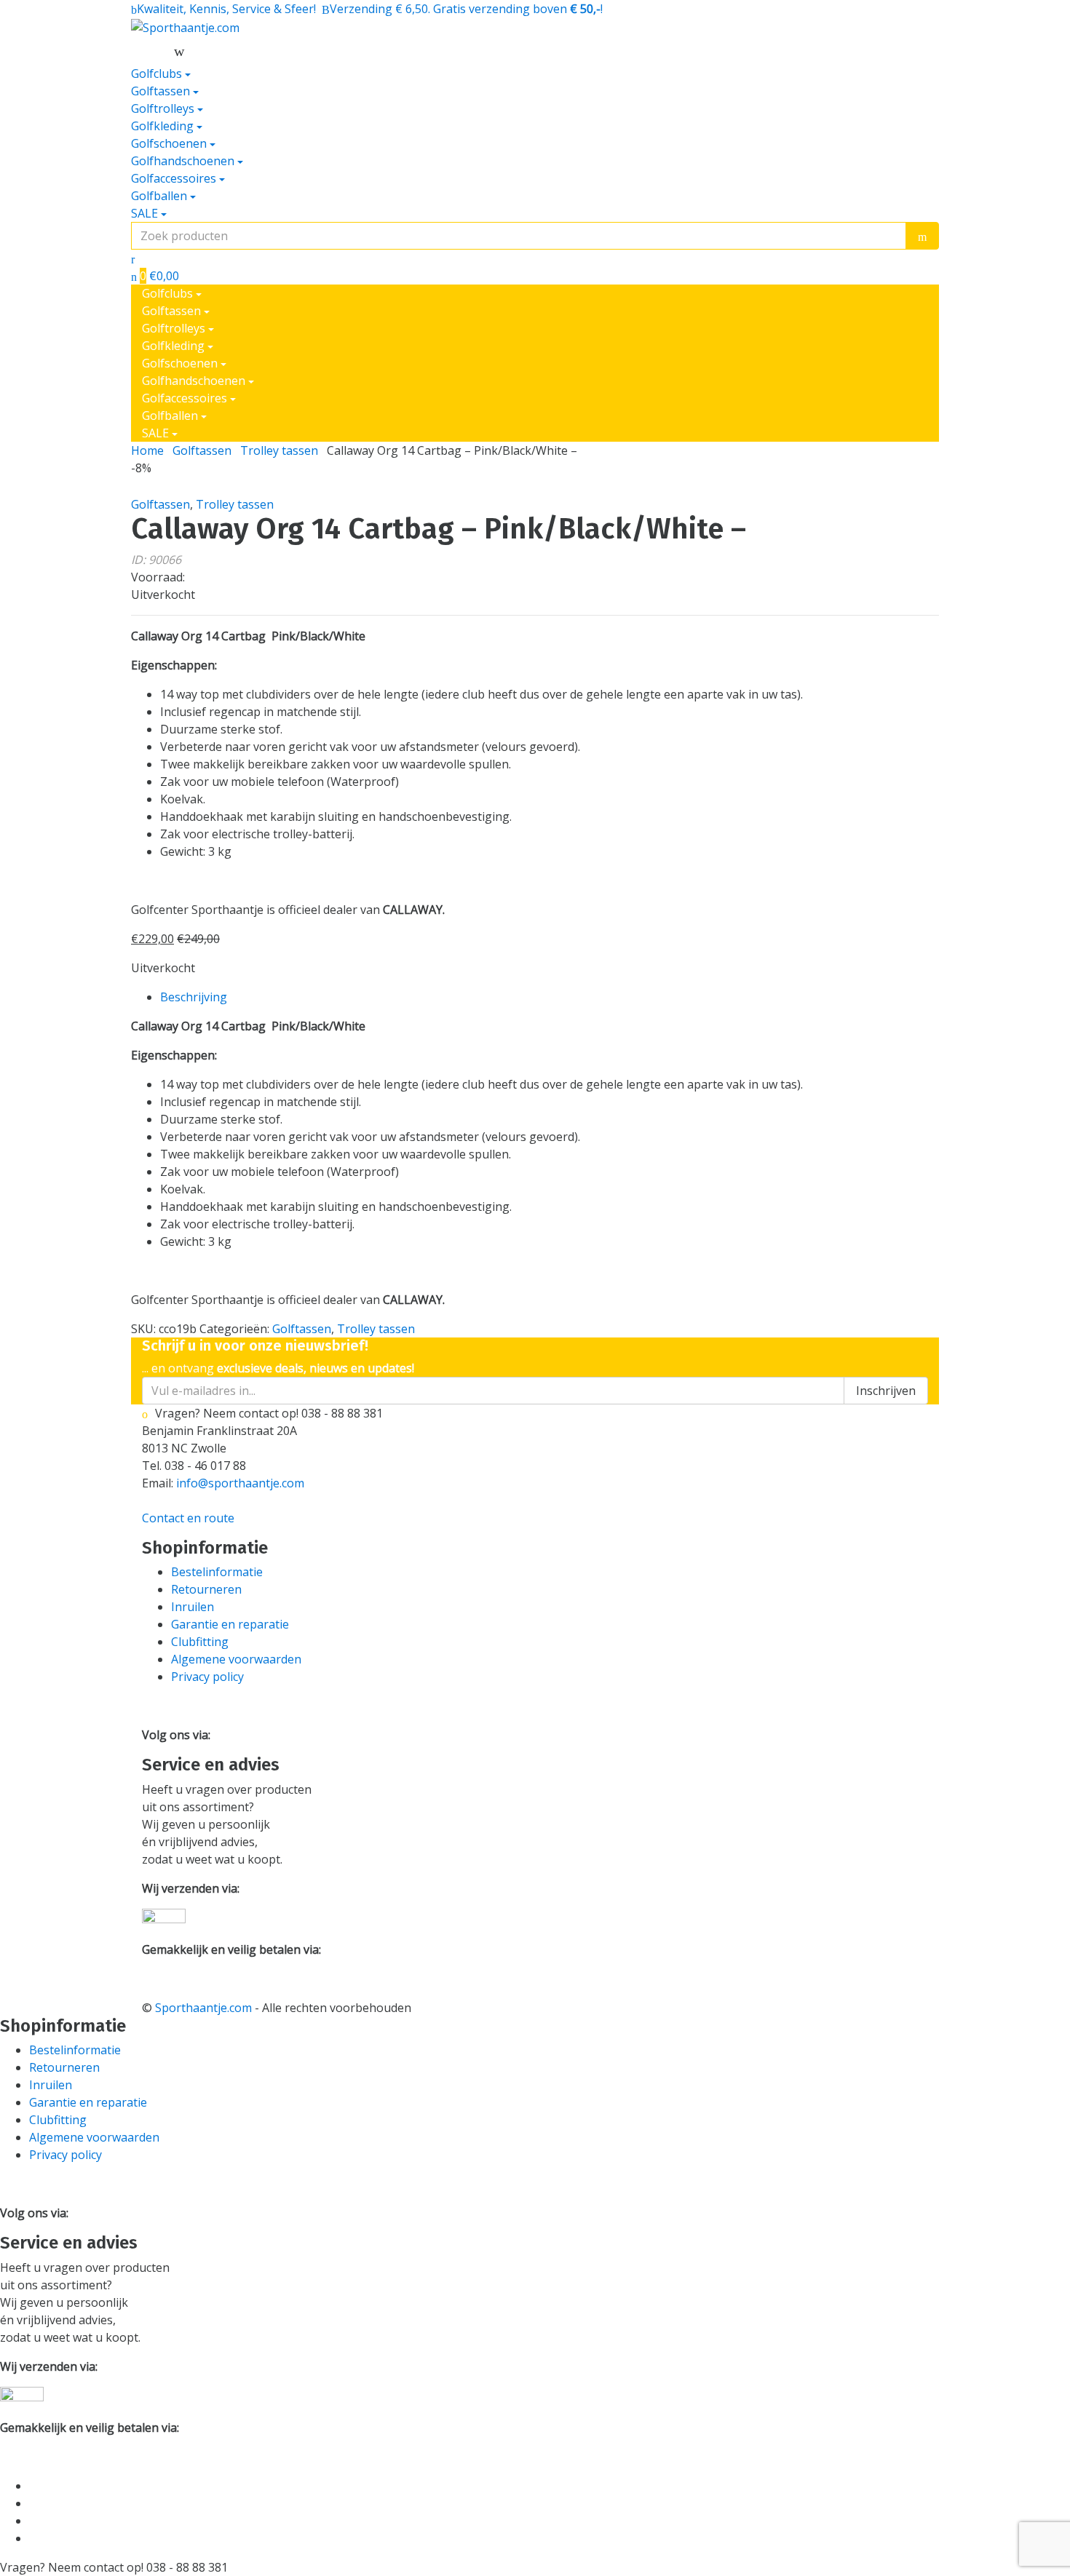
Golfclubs (156, 73)
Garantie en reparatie (230, 1624)
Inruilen (193, 1607)
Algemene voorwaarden (236, 1659)
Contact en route (188, 1518)
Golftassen (160, 91)
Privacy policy (207, 1677)
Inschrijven (886, 1391)
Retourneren (206, 1589)
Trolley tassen (279, 450)
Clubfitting (200, 1642)
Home (147, 450)
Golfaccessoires (174, 178)
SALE (144, 213)
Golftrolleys (163, 108)
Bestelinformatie (217, 1572)
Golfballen (159, 196)
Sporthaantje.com (203, 2008)
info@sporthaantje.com (240, 1483)
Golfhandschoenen (183, 161)
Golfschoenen (169, 143)
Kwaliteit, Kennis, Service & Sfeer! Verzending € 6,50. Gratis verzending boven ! (370, 9)
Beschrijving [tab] (194, 997)
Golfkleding (162, 126)
